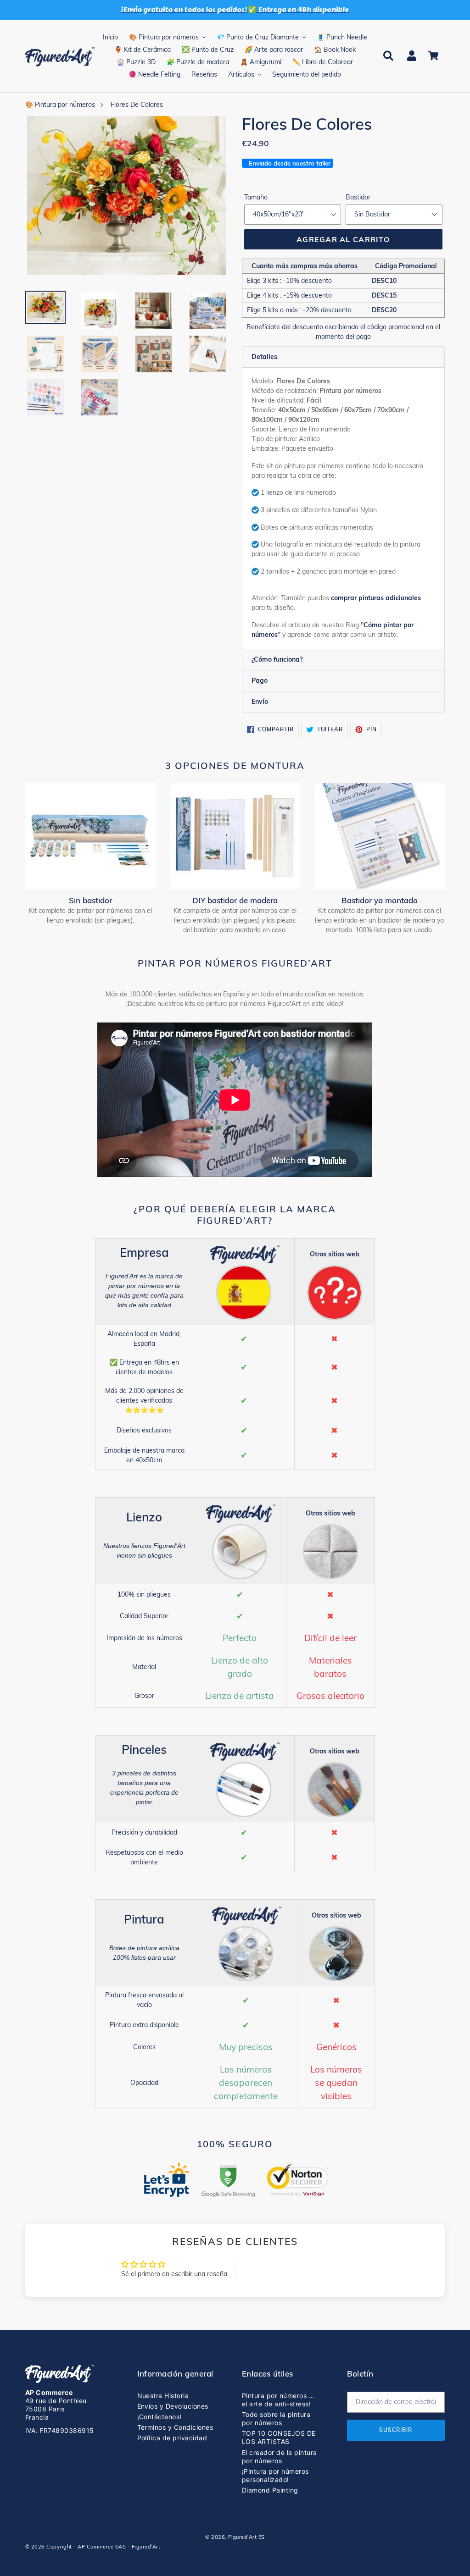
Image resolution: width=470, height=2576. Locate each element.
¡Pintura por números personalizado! (275, 2475)
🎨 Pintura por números (60, 105)
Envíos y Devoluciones (173, 2406)
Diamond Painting (270, 2490)
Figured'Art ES (246, 2537)
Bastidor (358, 197)
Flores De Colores (137, 105)
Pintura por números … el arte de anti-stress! (278, 2400)
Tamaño (256, 197)
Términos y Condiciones (175, 2427)
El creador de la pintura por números (280, 2457)
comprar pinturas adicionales (376, 598)
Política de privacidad (172, 2438)
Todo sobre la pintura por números (276, 2418)
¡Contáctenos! (159, 2417)
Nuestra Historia (163, 2396)
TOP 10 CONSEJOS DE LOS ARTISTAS (279, 2437)
